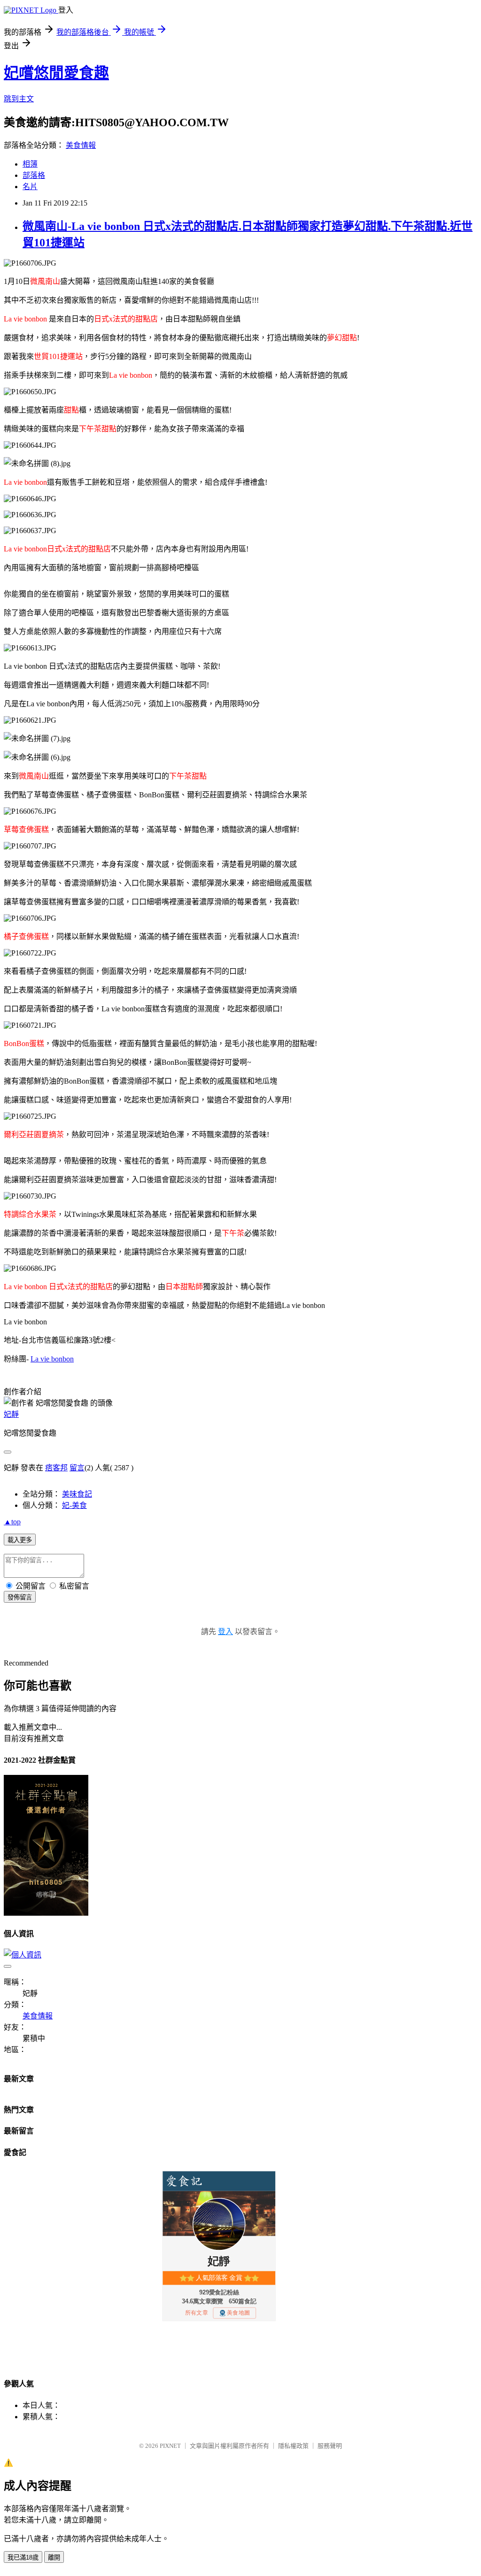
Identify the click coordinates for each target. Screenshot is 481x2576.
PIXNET (170, 2446)
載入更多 (20, 1540)
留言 (77, 1468)
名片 (30, 187)
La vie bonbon (52, 1359)
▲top (12, 1522)
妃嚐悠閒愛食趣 (56, 73)
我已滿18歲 (23, 2557)
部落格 (34, 175)
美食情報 (81, 145)
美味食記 (77, 1494)
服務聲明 (330, 2446)
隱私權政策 (293, 2446)
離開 (54, 2557)
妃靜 (11, 1414)
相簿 (30, 164)
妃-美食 (74, 1505)
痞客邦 (56, 1468)
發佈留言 (20, 1597)
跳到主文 (19, 99)
